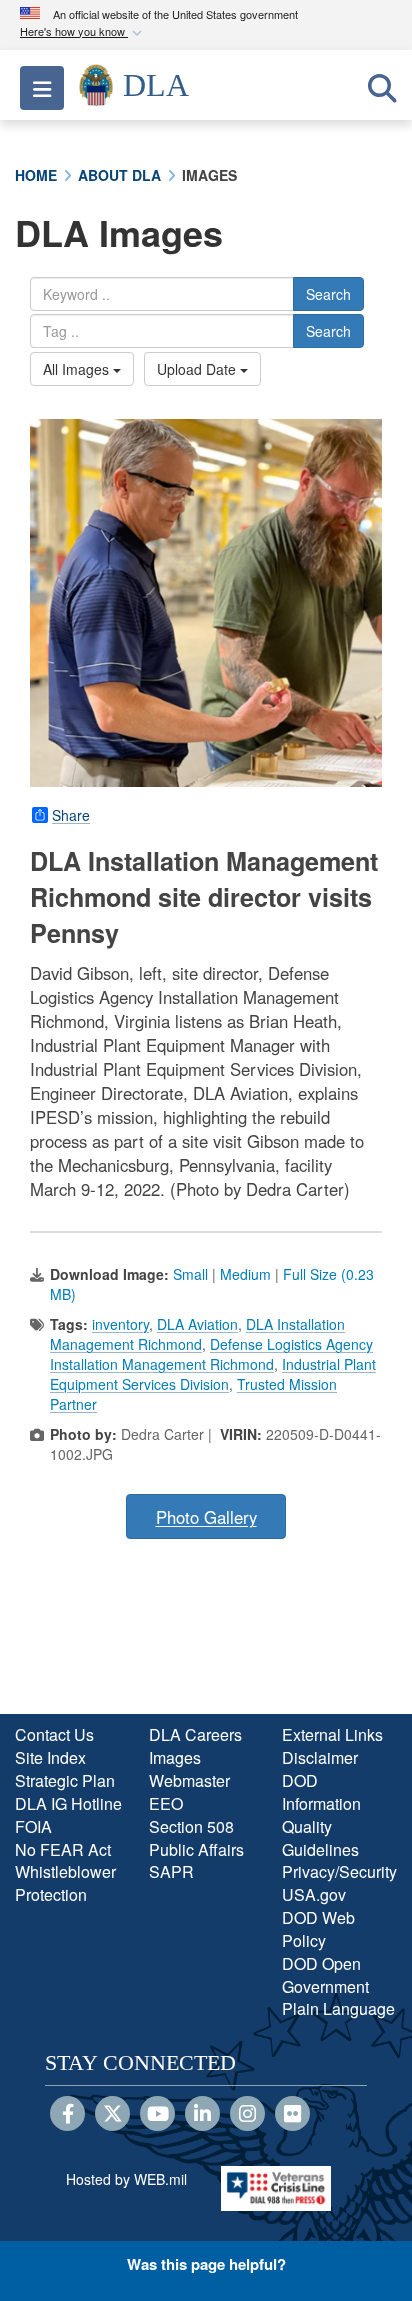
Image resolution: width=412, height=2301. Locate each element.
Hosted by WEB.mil (126, 2179)
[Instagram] (247, 2115)
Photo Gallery (206, 1517)
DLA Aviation (197, 1324)
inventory (120, 1324)
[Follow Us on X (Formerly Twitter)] (112, 2115)
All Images (78, 369)
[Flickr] (292, 2115)
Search (328, 294)
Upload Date (198, 369)
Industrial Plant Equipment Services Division (213, 1374)
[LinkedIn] (202, 2115)
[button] (83, 32)
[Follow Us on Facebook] (67, 2115)
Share (71, 815)
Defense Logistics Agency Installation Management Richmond (211, 1354)
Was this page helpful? (206, 2264)
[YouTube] (157, 2115)
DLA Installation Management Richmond (197, 1334)
